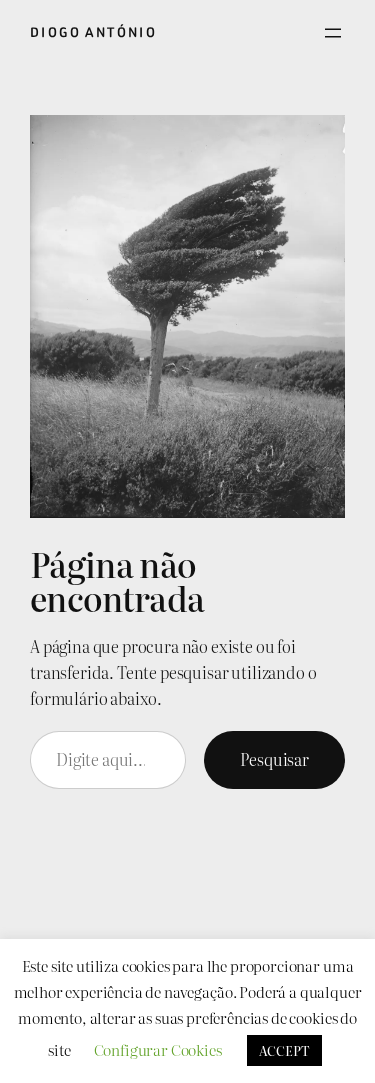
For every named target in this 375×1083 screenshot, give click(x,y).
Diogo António (93, 32)
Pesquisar (274, 759)
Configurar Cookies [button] (158, 1049)
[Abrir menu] (333, 33)
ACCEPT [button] (284, 1050)
